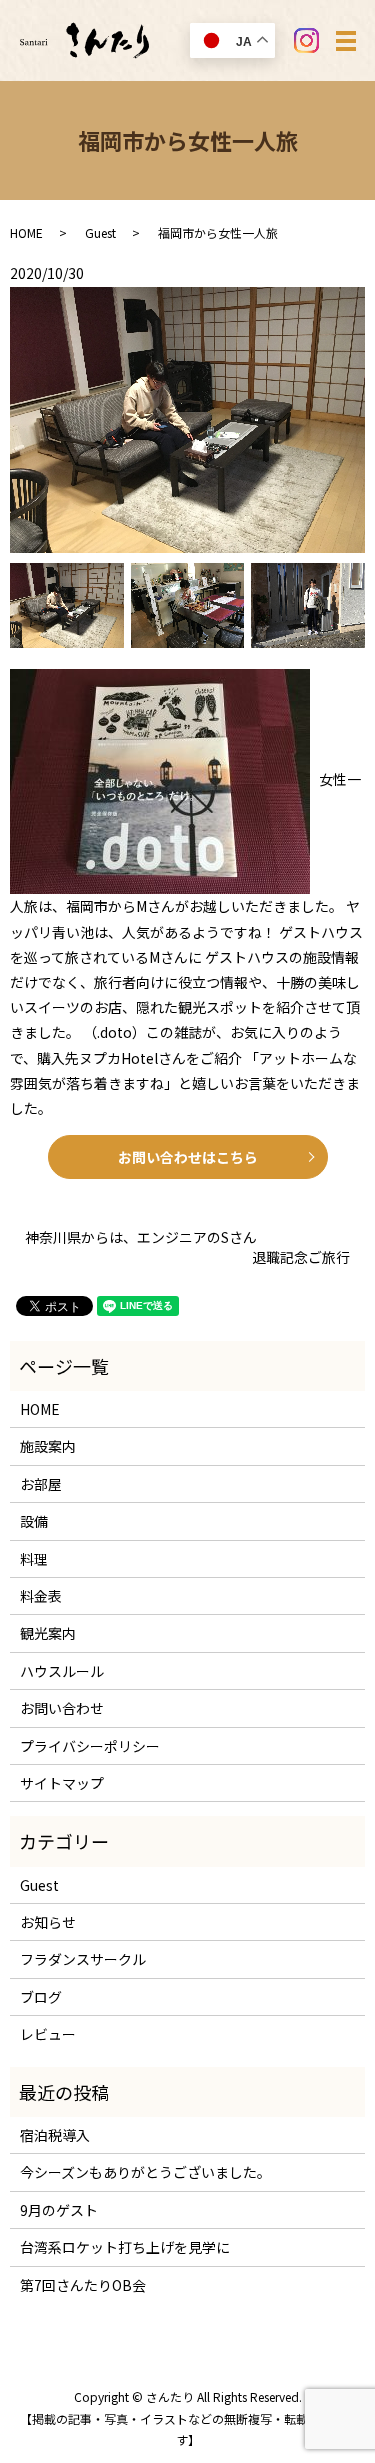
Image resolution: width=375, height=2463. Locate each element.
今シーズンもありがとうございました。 (145, 2172)
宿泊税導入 (55, 2135)
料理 (34, 1559)
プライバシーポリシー (90, 1746)
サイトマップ (62, 1783)
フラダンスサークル (83, 1959)
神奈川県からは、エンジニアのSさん (141, 1237)
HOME (26, 232)
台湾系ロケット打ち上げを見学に (125, 2247)
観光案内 (48, 1633)
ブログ (41, 1997)
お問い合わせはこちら (188, 1157)
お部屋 (41, 1484)
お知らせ (48, 1922)
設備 (34, 1521)
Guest (100, 232)
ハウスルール (62, 1671)
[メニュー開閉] (346, 41)
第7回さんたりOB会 (83, 2285)
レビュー (48, 2034)
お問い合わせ (62, 1708)
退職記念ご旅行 (301, 1257)
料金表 (41, 1596)
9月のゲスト (59, 2210)
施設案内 (48, 1446)
